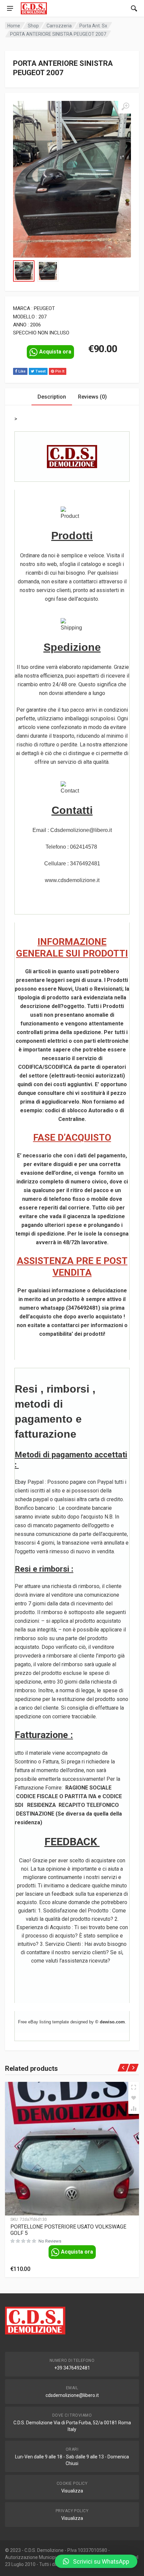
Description (52, 397)
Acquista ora (55, 352)
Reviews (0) (92, 397)
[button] (96, 2561)
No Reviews (50, 2241)
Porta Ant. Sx (93, 26)
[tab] (52, 397)
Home (14, 26)
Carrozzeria (59, 26)
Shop (33, 26)
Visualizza (72, 2491)
